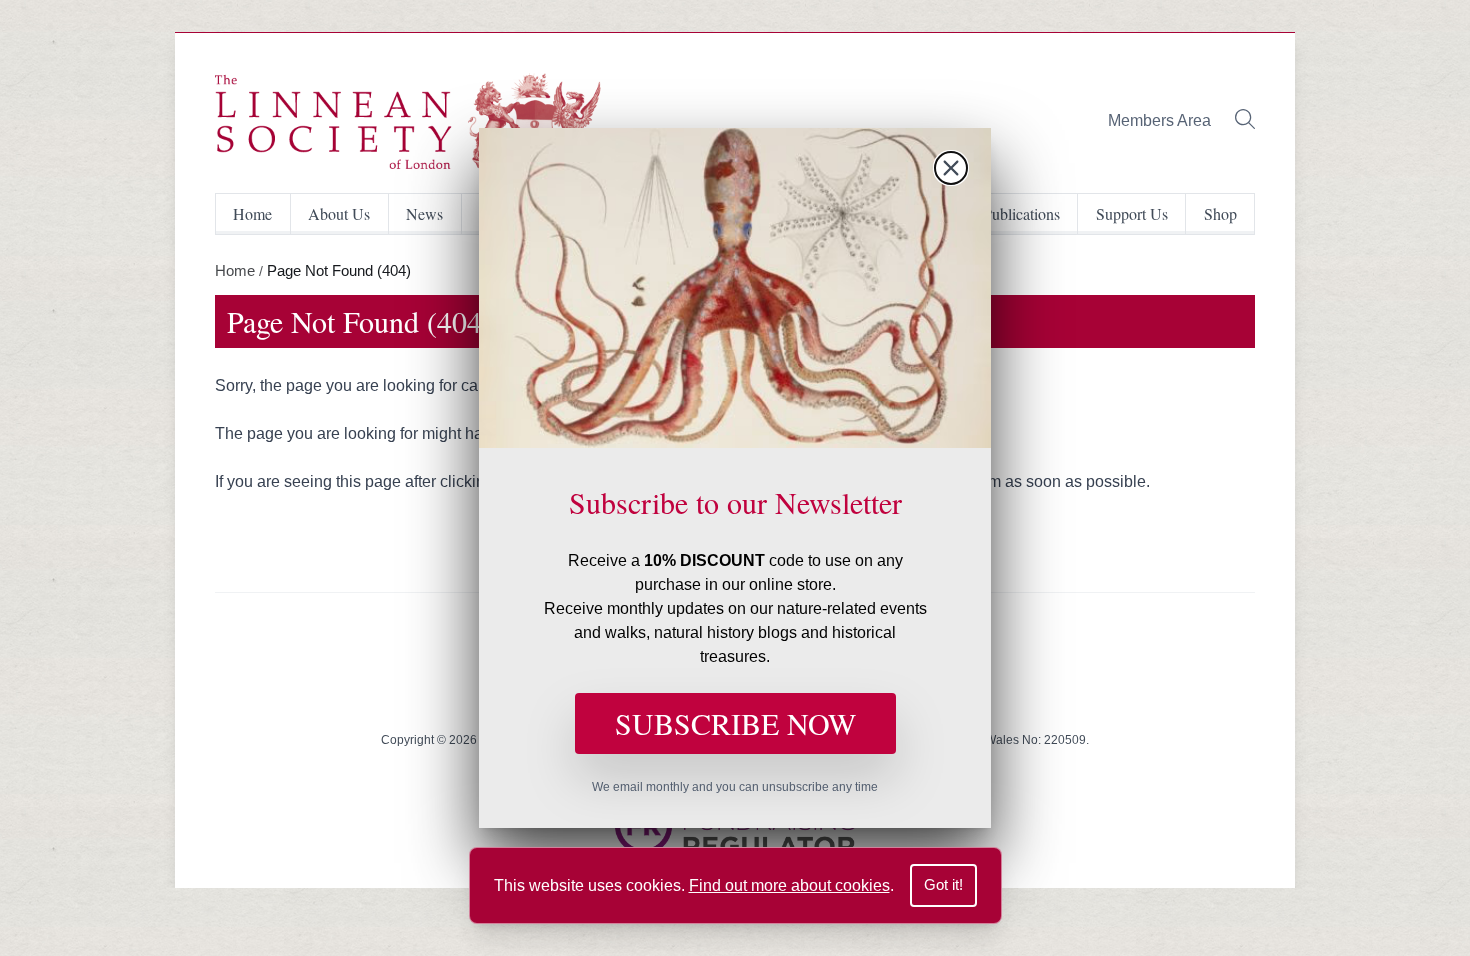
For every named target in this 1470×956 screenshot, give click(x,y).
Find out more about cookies (789, 885)
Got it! (943, 884)
